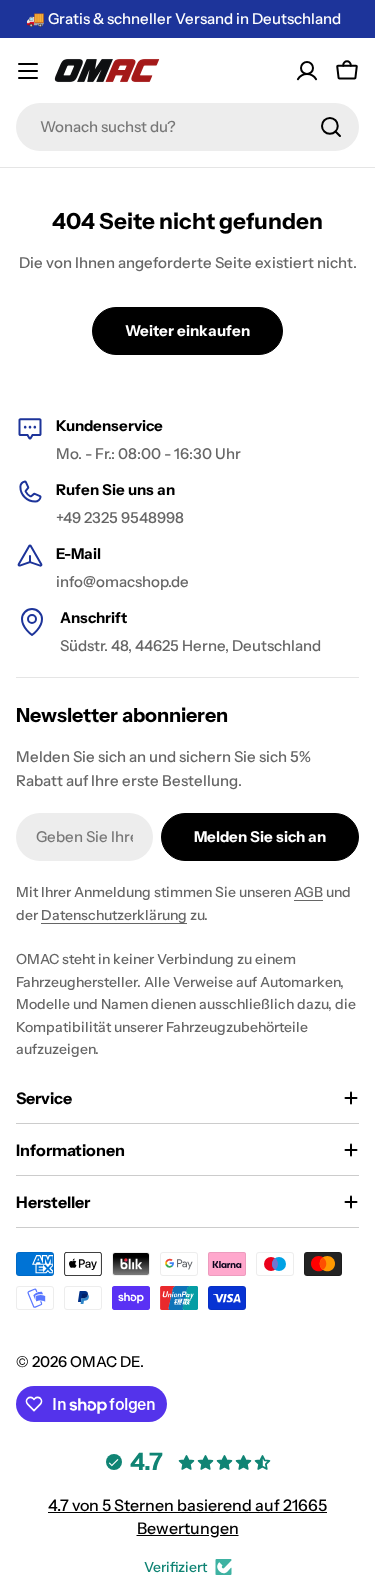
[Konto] (307, 71)
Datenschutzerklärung (114, 915)
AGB (308, 892)
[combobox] (187, 127)
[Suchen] (331, 127)
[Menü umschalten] (28, 71)
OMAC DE (105, 1361)
